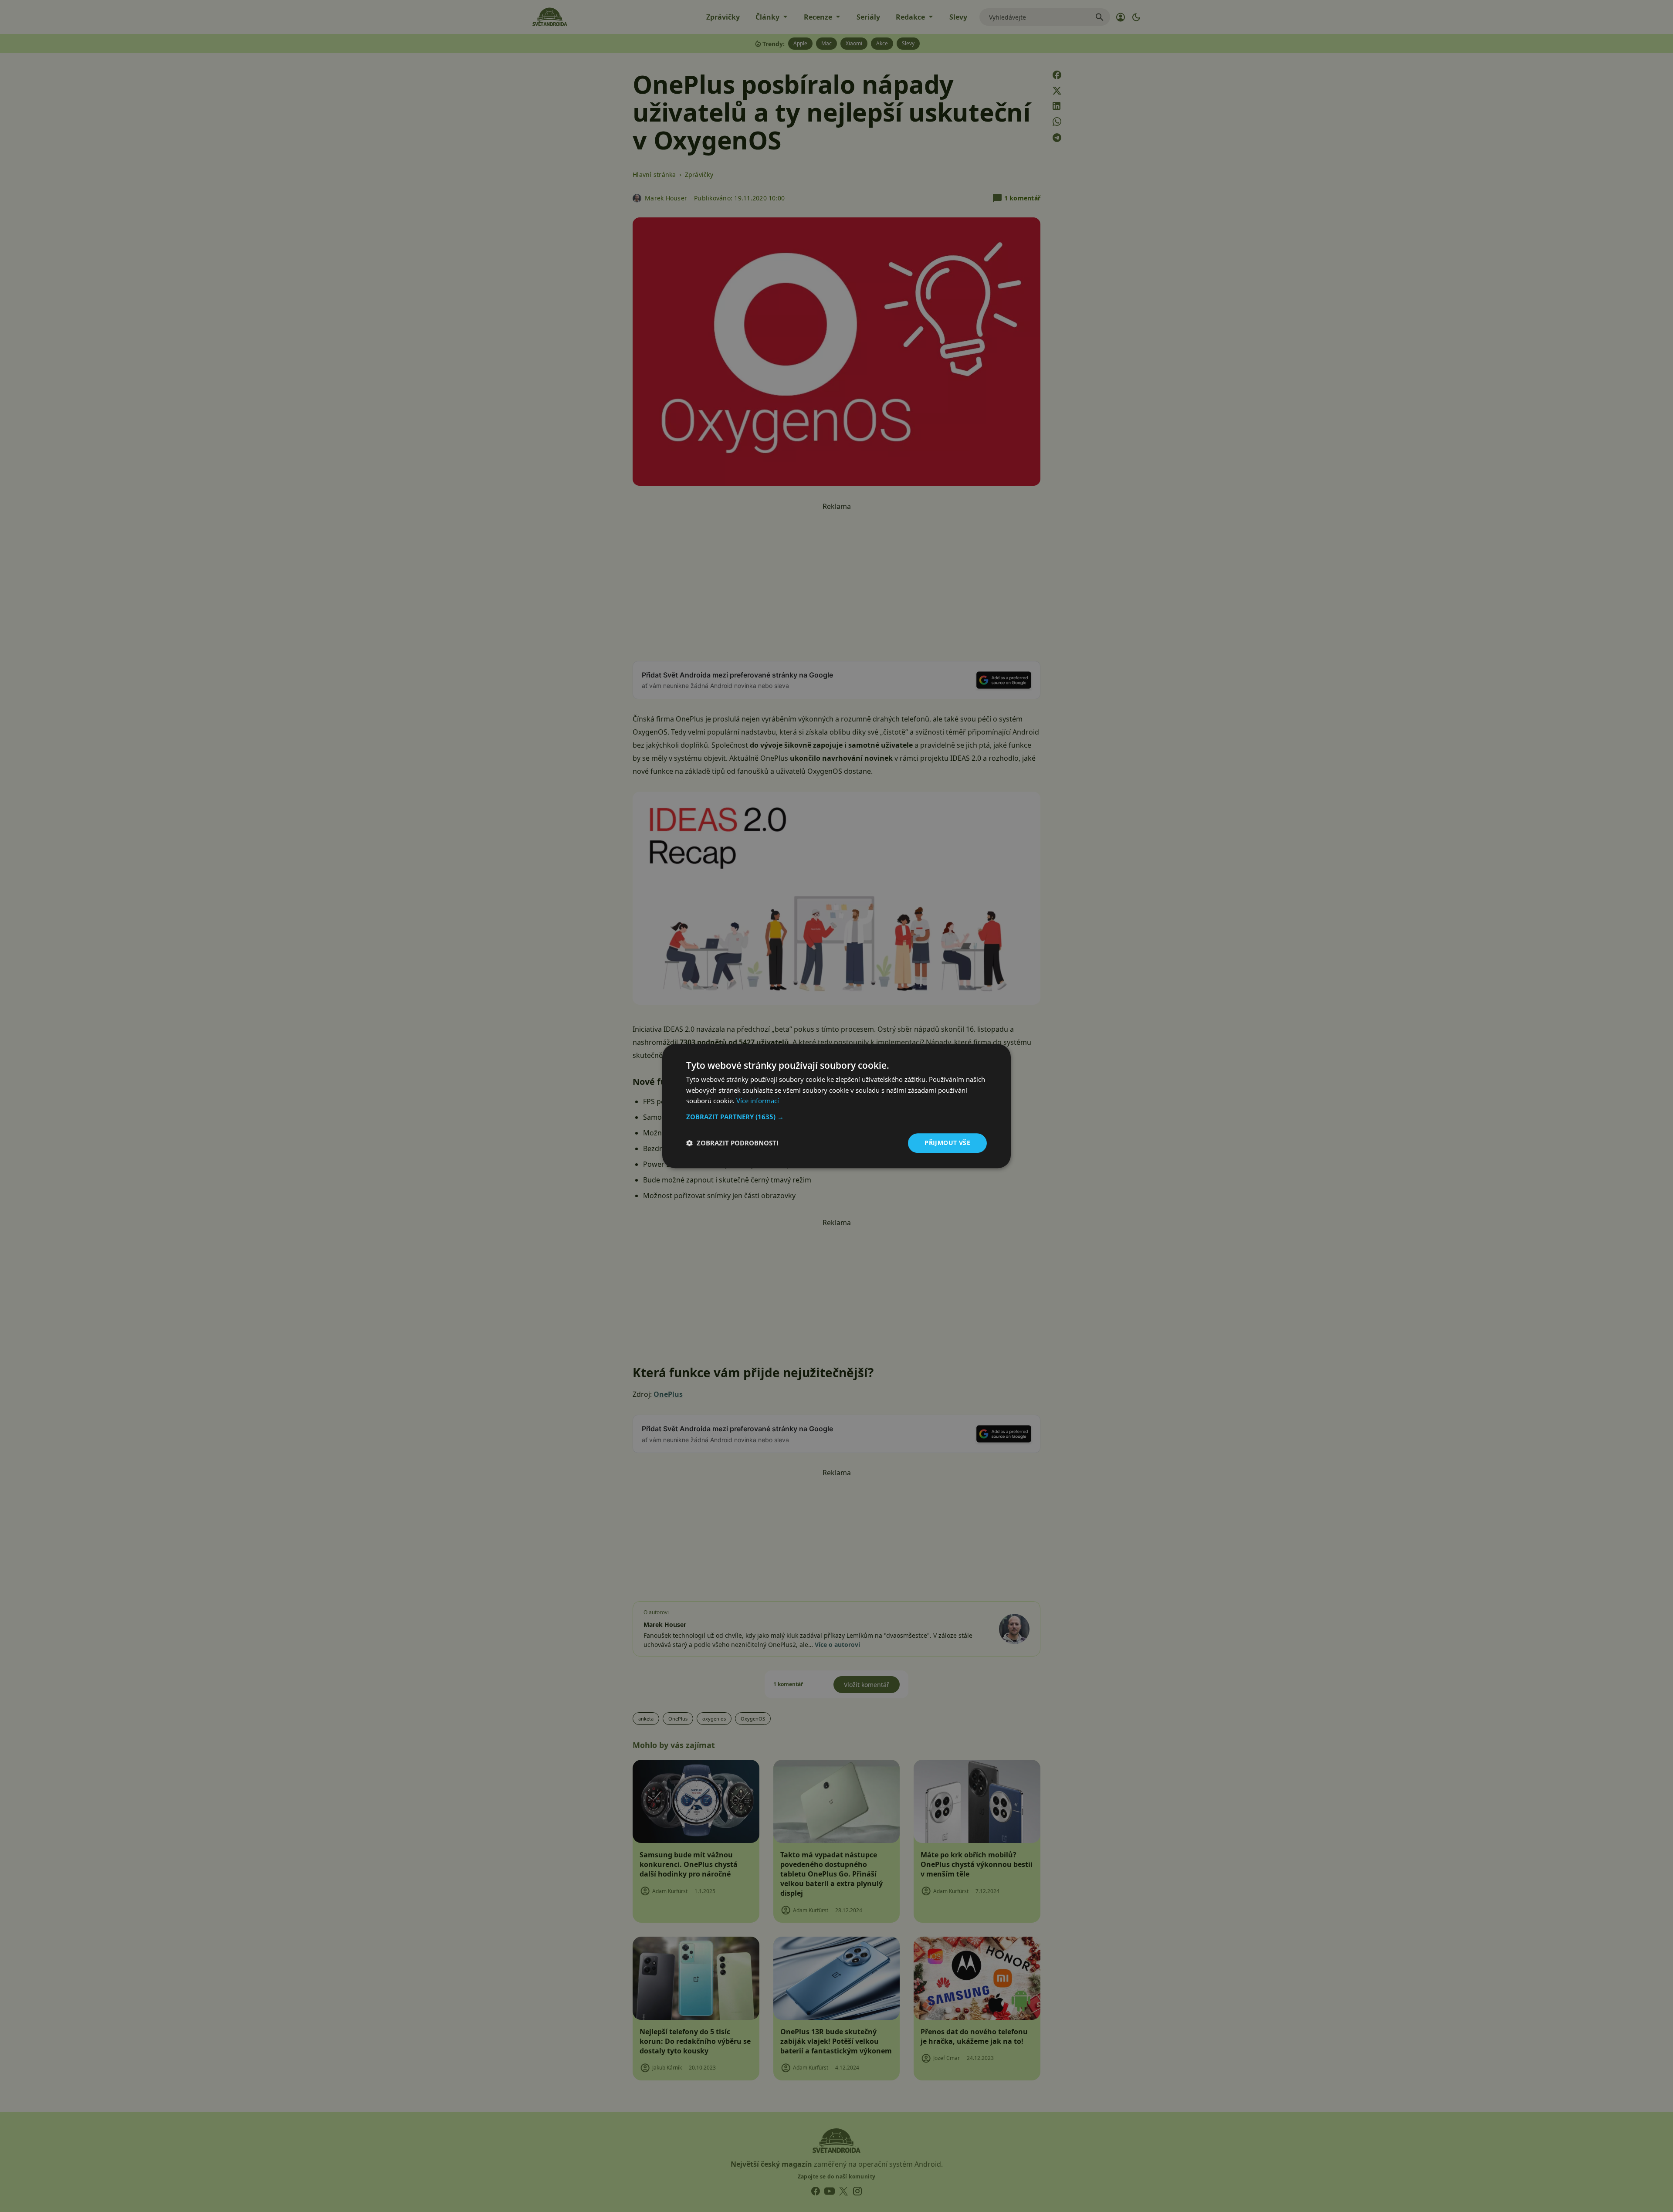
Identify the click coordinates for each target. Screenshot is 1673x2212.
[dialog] (836, 1106)
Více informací (758, 1101)
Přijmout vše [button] (947, 1143)
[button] (836, 1117)
